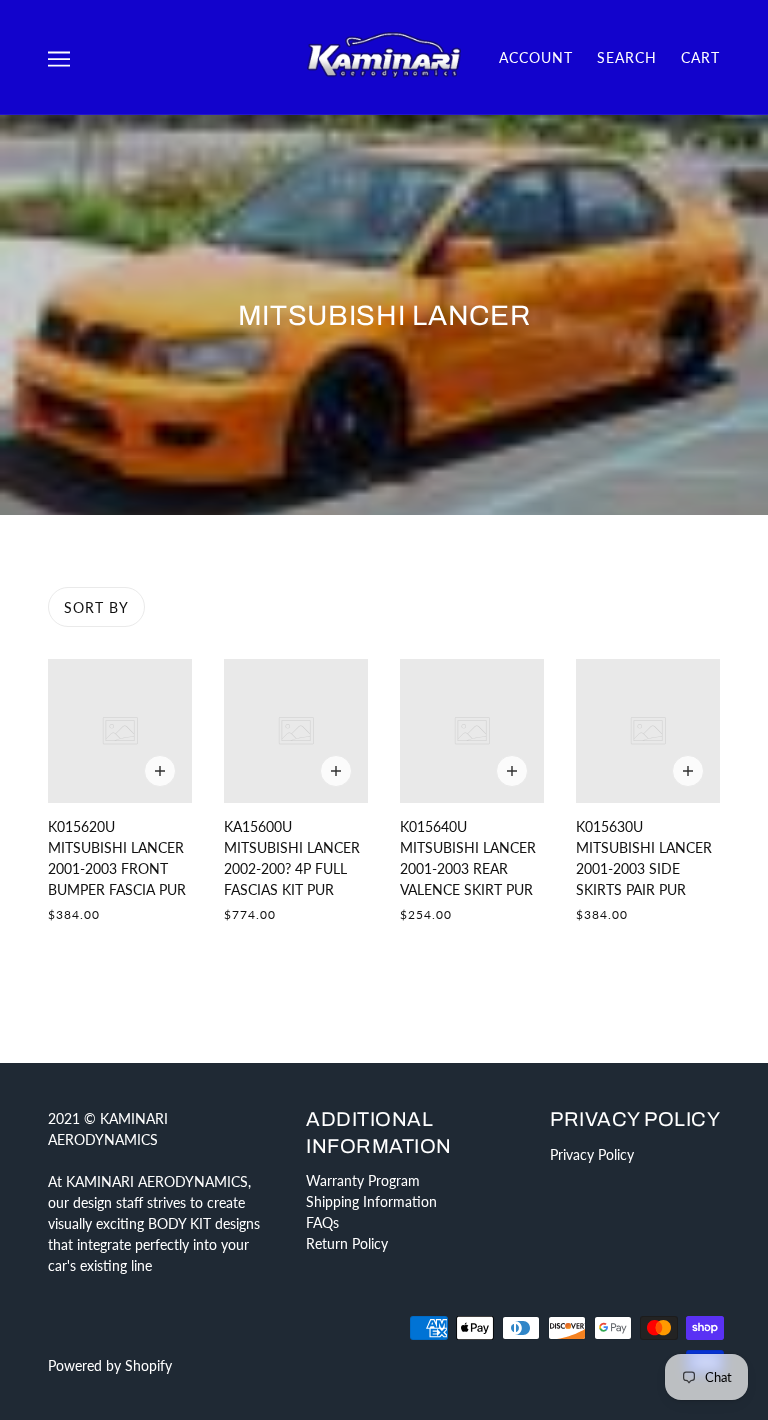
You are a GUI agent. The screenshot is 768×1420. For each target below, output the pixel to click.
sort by (96, 607)
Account (536, 57)
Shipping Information (371, 1201)
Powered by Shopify (110, 1365)
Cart (700, 57)
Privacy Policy (592, 1154)
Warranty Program (363, 1180)
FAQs (322, 1222)
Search (627, 57)
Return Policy (347, 1243)
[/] (384, 55)
